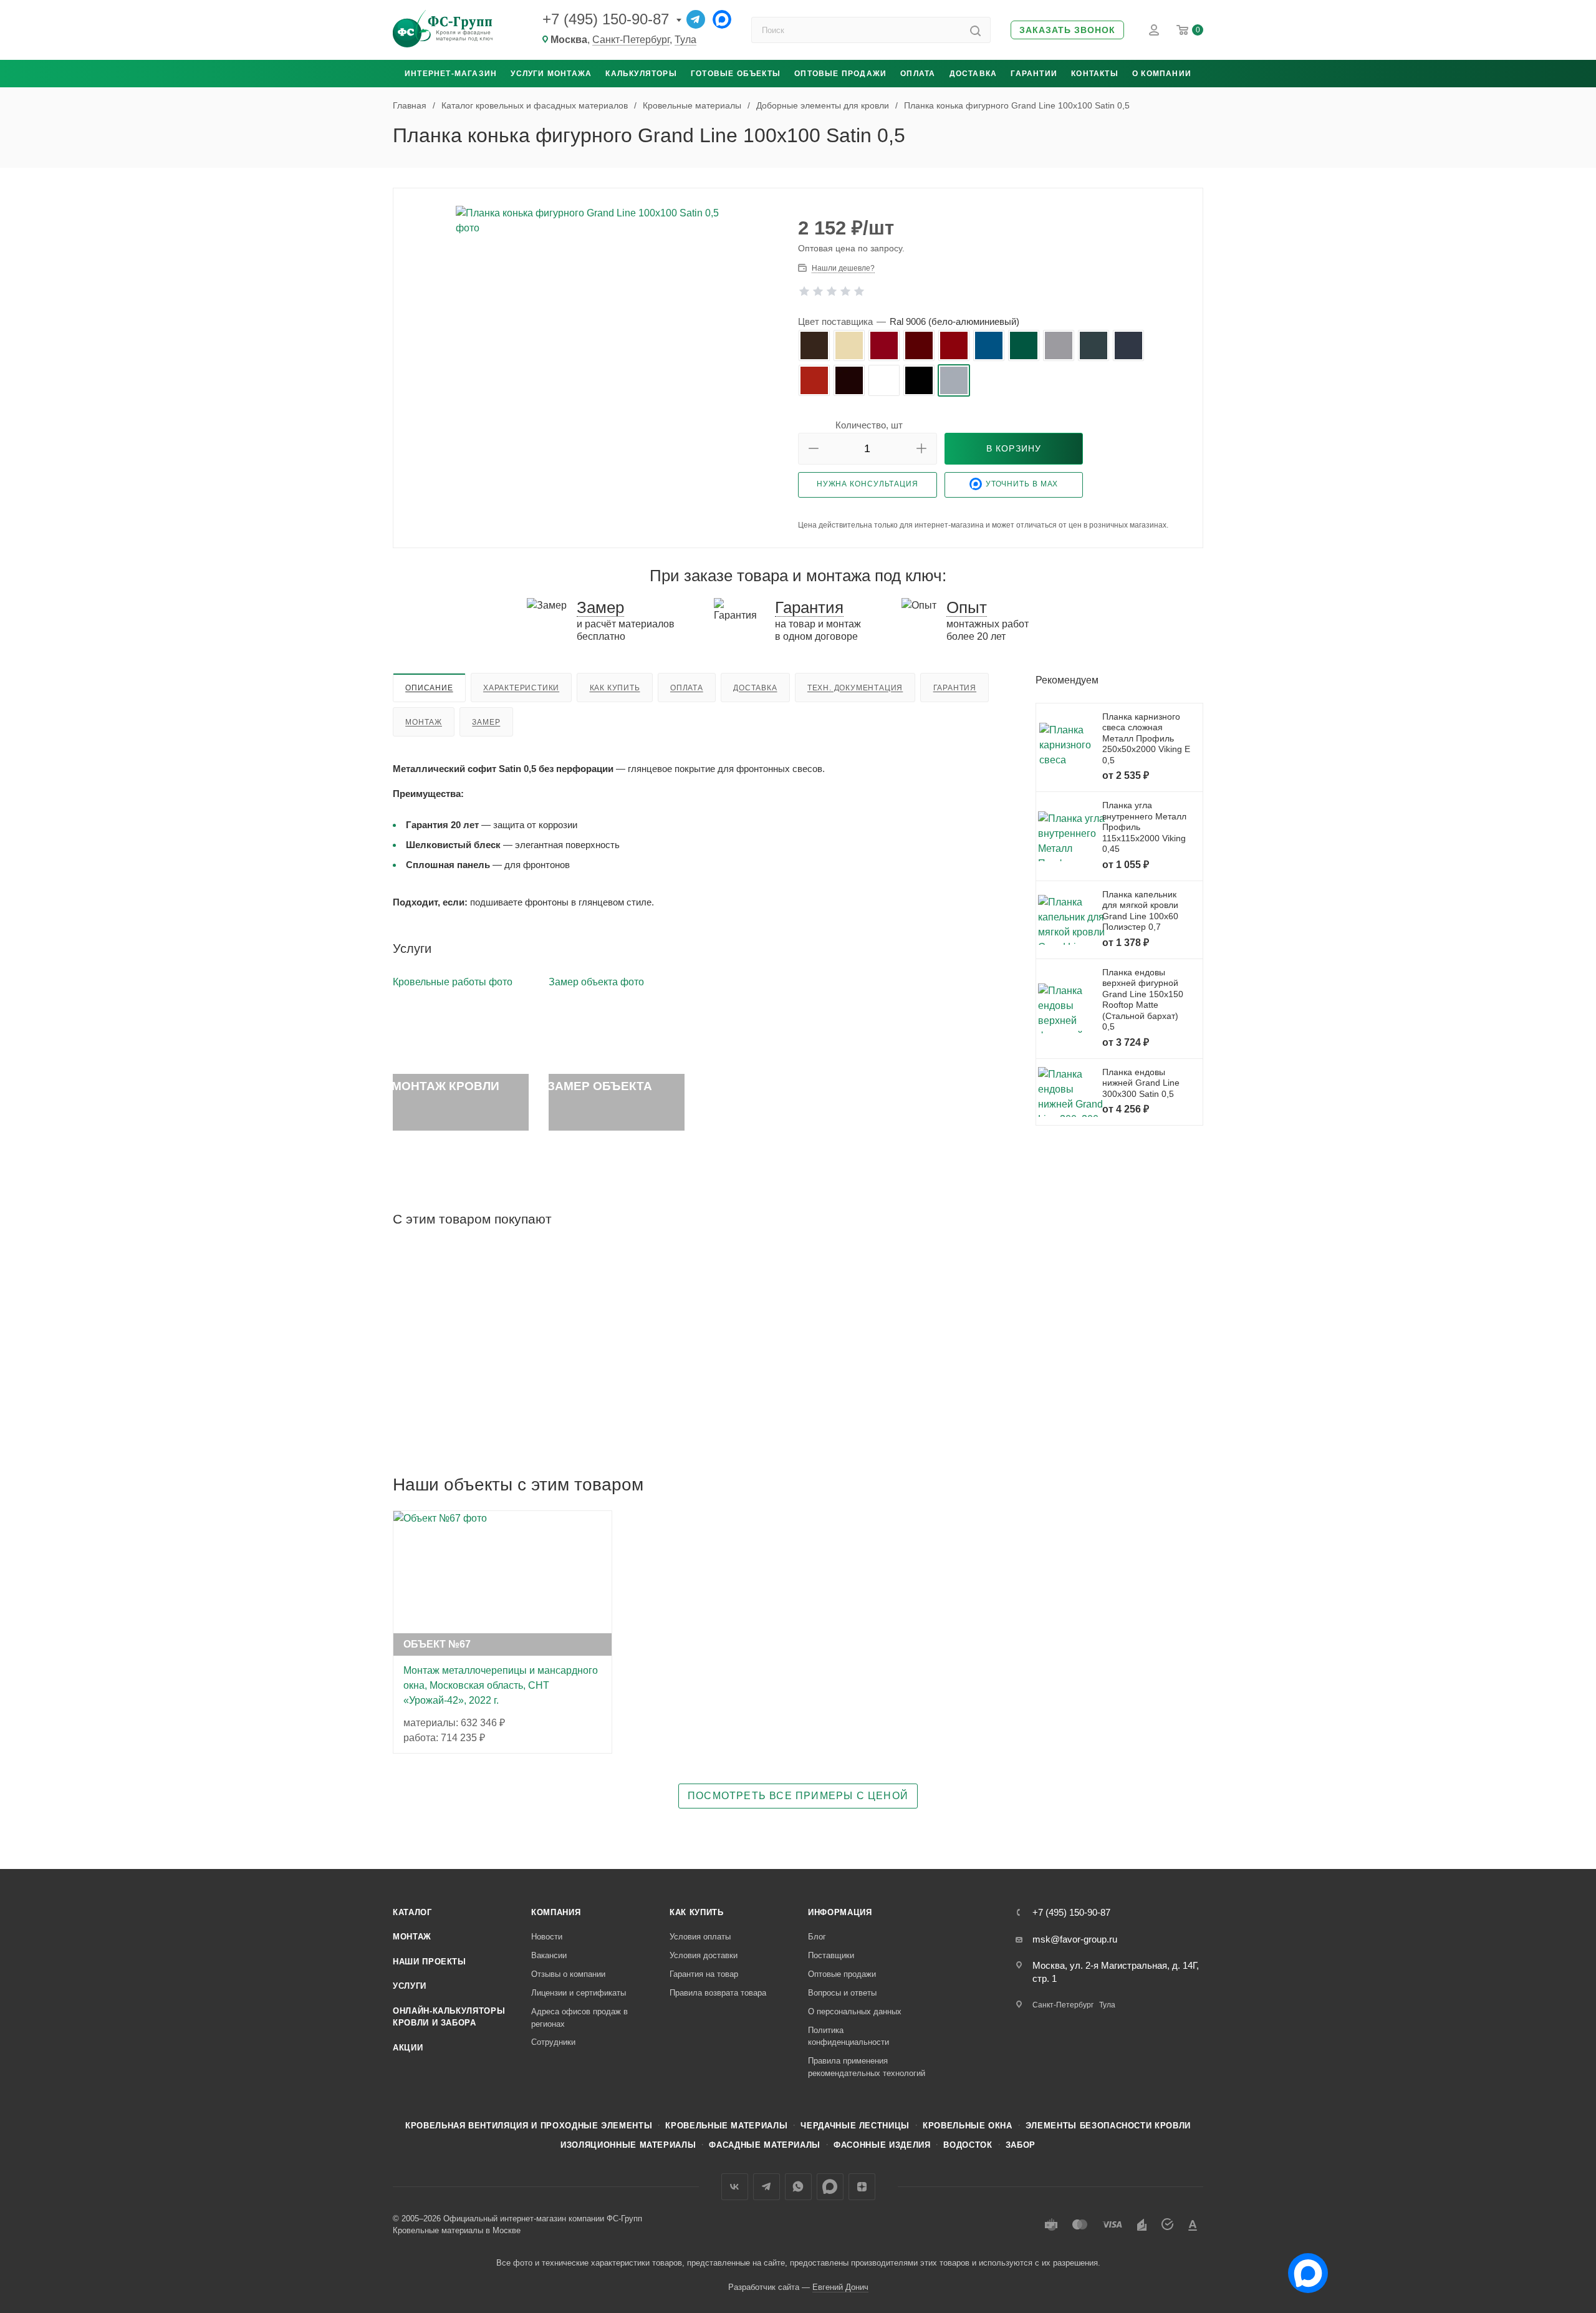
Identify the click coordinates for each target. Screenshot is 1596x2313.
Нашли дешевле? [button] (843, 268)
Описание (429, 688)
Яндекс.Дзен (862, 2187)
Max (830, 2187)
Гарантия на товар (704, 1974)
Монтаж (424, 722)
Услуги (410, 1986)
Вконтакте (735, 2187)
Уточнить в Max (1022, 484)
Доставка (973, 74)
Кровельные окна (968, 2126)
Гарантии (1034, 74)
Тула (685, 40)
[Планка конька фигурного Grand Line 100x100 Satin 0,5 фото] (596, 293)
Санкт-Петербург (631, 40)
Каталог (412, 1912)
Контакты (1095, 74)
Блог (817, 1937)
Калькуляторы (641, 74)
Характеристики (521, 688)
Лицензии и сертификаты (579, 1993)
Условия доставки (704, 1955)
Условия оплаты (700, 1937)
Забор (1021, 2145)
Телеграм (767, 2187)
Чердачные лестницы (855, 2126)
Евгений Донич (840, 2287)
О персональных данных (855, 2011)
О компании (1162, 74)
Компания (556, 1912)
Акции (408, 2048)
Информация (840, 1912)
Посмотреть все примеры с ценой (798, 1796)
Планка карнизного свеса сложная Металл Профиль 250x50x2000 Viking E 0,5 (1146, 738)
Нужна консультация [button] (868, 484)
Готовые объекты (736, 74)
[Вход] (1154, 30)
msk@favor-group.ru (1075, 1939)
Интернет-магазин (451, 74)
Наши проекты (430, 1962)
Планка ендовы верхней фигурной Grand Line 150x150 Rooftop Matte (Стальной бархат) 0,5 (1143, 1000)
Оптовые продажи (840, 74)
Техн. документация (855, 688)
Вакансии (549, 1955)
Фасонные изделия (882, 2145)
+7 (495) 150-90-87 (606, 19)
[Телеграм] (696, 19)
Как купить (615, 688)
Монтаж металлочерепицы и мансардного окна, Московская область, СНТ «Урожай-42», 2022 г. (501, 1685)
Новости (547, 1937)
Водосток (968, 2145)
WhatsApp (798, 2187)
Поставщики (831, 1955)
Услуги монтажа (551, 74)
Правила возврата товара (718, 1993)
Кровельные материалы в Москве (457, 2230)
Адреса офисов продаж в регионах (579, 2018)
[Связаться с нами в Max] (1303, 2268)
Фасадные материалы (765, 2145)
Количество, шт (869, 425)
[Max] (722, 19)
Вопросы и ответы (842, 1993)
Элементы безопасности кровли (1108, 2126)
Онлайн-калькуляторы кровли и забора (449, 2017)
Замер (486, 722)
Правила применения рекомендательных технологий (867, 2067)
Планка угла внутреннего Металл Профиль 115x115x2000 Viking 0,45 (1144, 827)
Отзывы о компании (568, 1974)
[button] (1067, 30)
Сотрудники (553, 2042)
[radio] (814, 345)
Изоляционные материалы (628, 2145)
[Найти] (975, 30)
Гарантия (955, 688)
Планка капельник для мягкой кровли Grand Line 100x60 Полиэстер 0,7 (1140, 911)
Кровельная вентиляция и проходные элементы (529, 2126)
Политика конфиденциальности (848, 2036)
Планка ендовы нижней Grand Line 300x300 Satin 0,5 (1141, 1083)
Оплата (918, 74)
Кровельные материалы (726, 2126)
